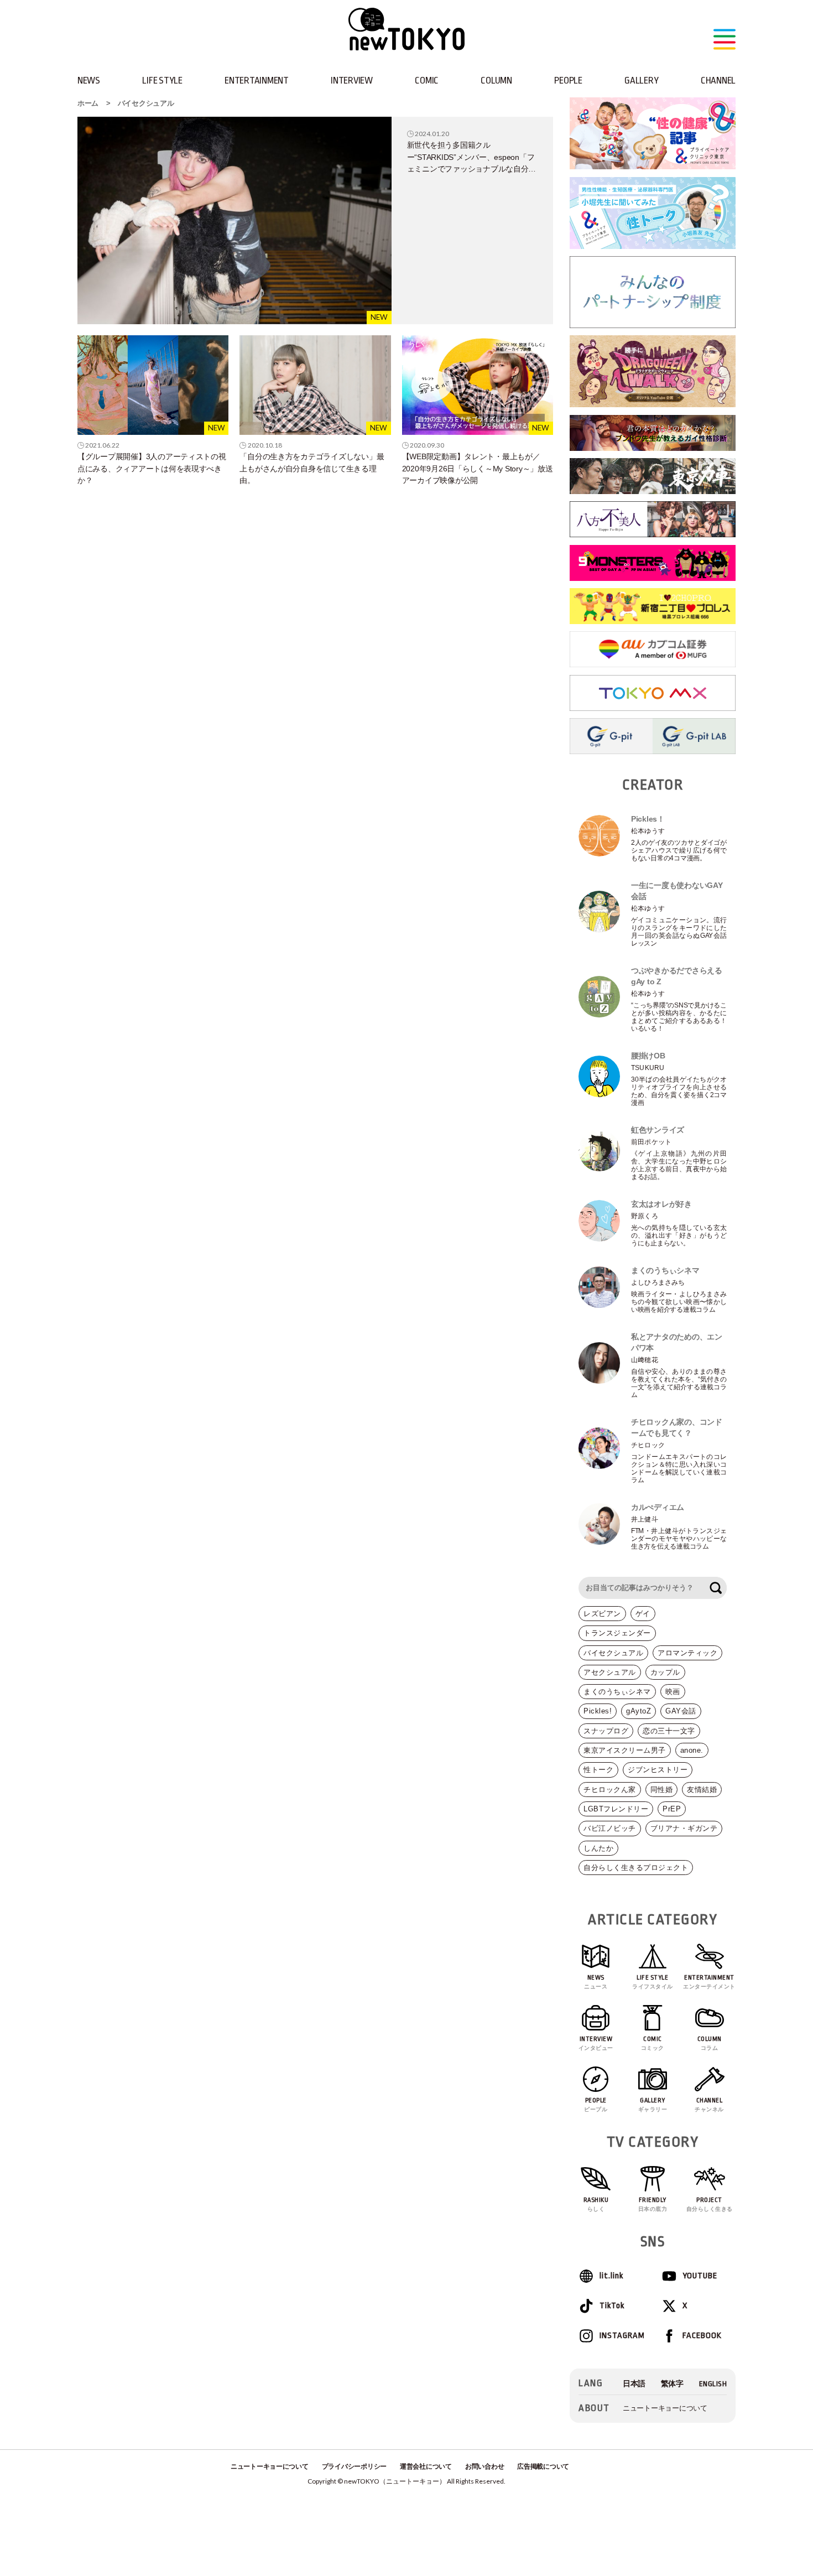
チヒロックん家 (610, 1790)
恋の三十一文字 (669, 1731)
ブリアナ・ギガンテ (684, 1828)
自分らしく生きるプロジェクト (636, 1868)
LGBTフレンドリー (616, 1809)
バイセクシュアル (146, 103)
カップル (665, 1672)
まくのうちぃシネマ (617, 1692)
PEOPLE (568, 80)
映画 (673, 1692)
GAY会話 (681, 1711)
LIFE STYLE (162, 80)
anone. (692, 1750)
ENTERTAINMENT (257, 80)
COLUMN (496, 80)
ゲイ (643, 1614)
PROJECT (710, 2204)
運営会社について (426, 2466)
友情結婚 (702, 1790)
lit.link (611, 2276)
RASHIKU (596, 2204)
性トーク (598, 1770)
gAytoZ (639, 1711)
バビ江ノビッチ (610, 1828)
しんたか (598, 1848)
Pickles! (598, 1711)
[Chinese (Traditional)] (672, 2384)
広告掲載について (543, 2466)
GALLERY (641, 80)
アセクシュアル (610, 1672)
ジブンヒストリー (658, 1770)
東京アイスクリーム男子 (625, 1750)
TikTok (612, 2306)
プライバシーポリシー (354, 2466)
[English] (713, 2384)
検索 (716, 1588)
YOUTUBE (700, 2276)
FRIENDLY (653, 2204)
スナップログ (606, 1731)
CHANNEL (718, 80)
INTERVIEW (352, 80)
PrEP (672, 1809)
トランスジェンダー (617, 1633)
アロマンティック (687, 1653)
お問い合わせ (484, 2466)
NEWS (89, 80)
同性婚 (662, 1790)
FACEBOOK (702, 2336)
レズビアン (602, 1614)
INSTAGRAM (622, 2336)
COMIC (427, 80)
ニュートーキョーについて (665, 2408)
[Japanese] (634, 2384)
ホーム (88, 103)
